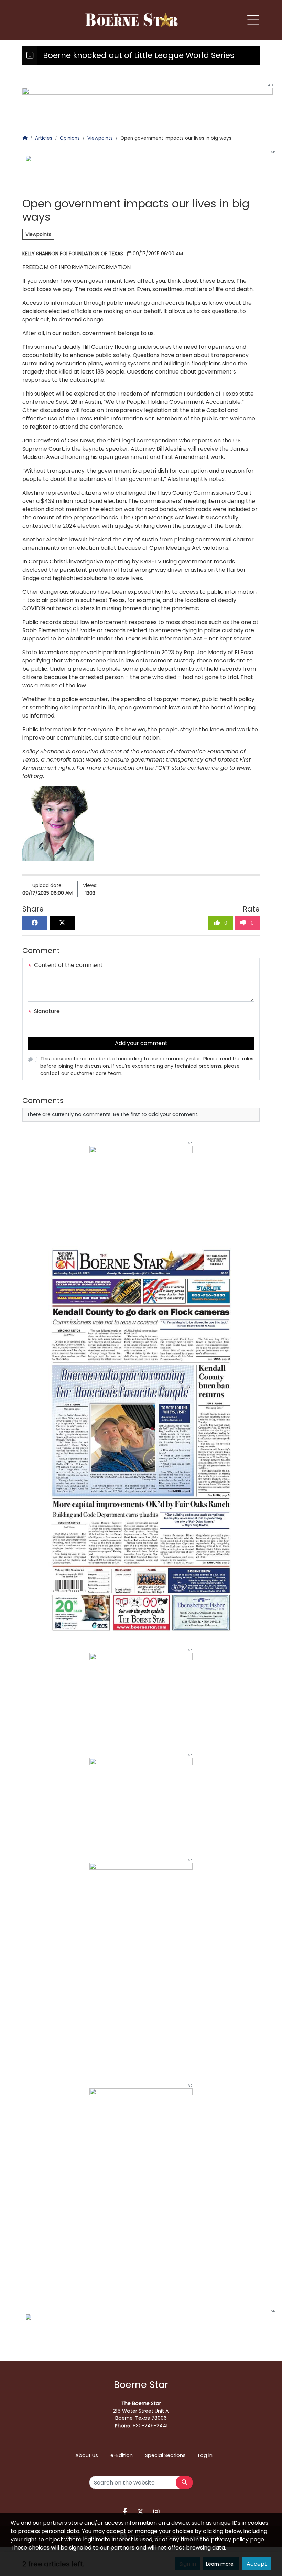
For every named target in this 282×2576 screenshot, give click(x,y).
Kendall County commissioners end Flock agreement (148, 55)
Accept (257, 2564)
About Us (87, 2455)
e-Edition (122, 2455)
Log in (205, 2455)
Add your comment (141, 1043)
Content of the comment (68, 965)
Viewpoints (38, 234)
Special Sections (165, 2455)
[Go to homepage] (132, 20)
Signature (46, 1011)
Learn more (220, 2564)
